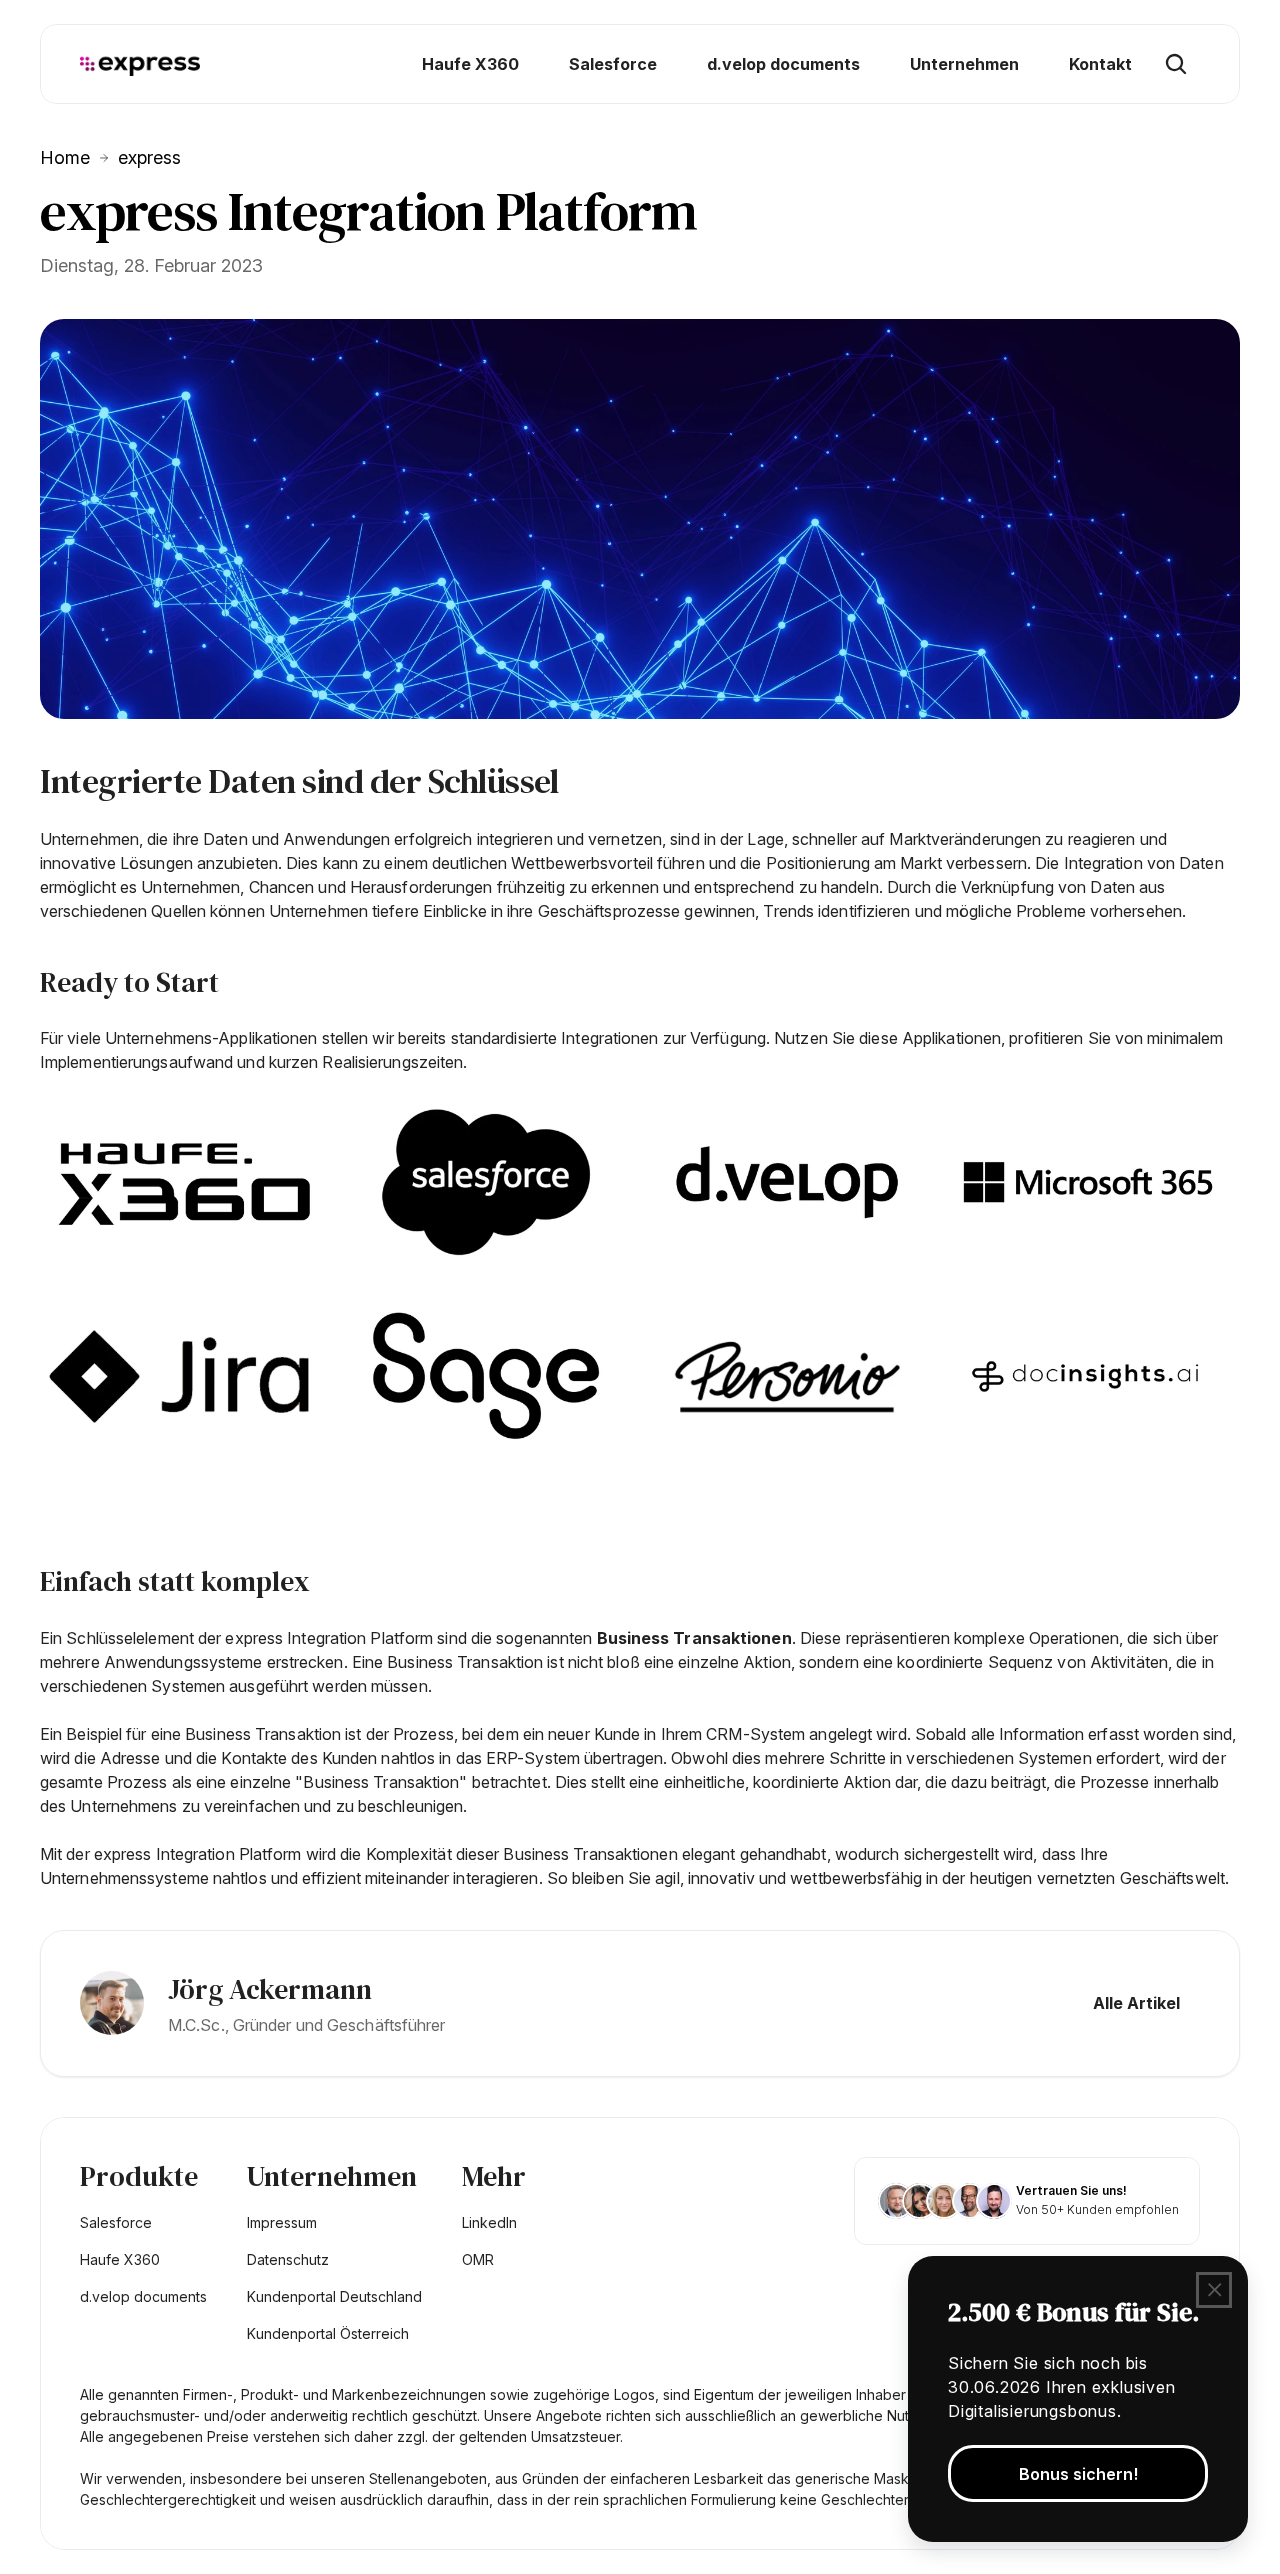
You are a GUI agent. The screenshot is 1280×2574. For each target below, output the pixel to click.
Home (65, 157)
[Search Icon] (1176, 64)
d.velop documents (143, 2296)
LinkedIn (489, 2222)
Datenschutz (288, 2259)
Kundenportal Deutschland (334, 2296)
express (149, 157)
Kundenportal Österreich (328, 2333)
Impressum (282, 2222)
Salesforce (116, 2222)
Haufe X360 (120, 2259)
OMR (478, 2259)
